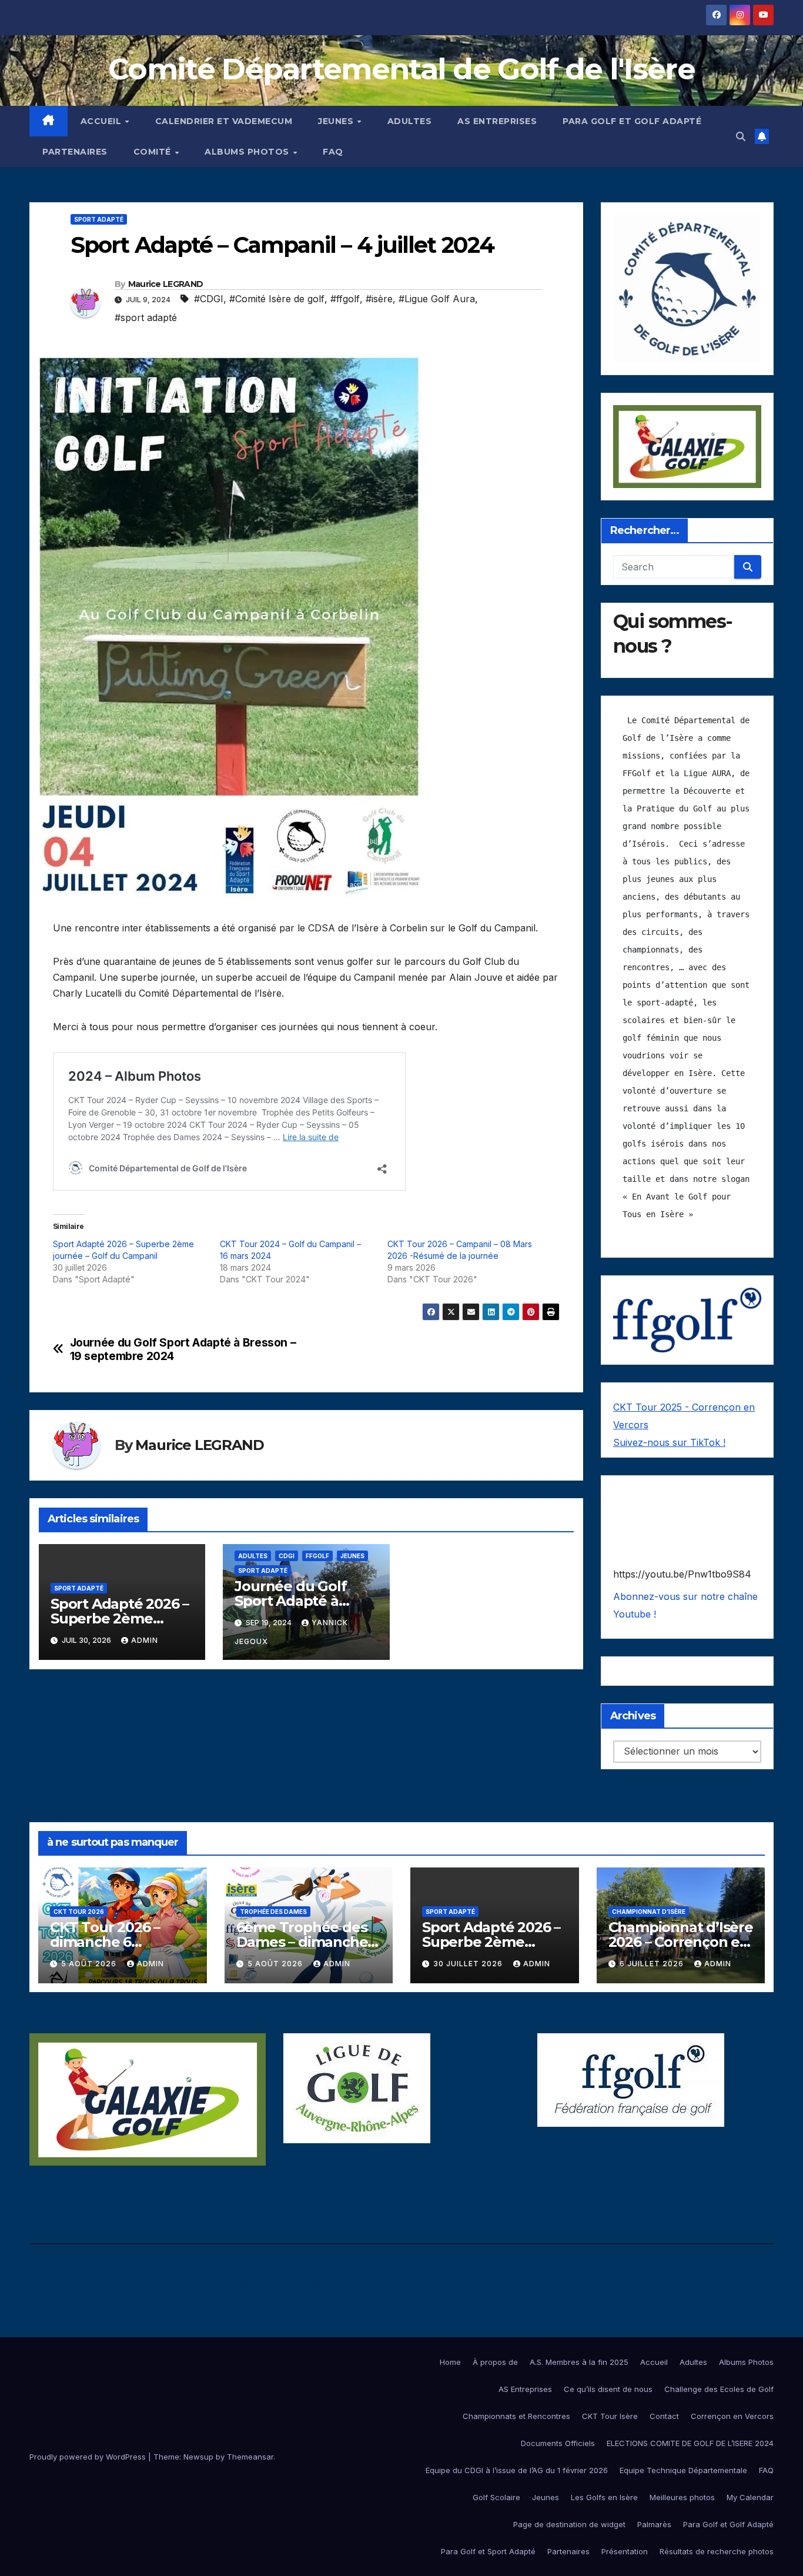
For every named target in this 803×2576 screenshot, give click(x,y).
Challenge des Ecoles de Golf (719, 2389)
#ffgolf (345, 299)
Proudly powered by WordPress (89, 2457)
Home (450, 2362)
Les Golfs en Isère (604, 2497)
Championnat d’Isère (649, 1912)
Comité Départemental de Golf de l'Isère (401, 69)
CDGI (287, 1556)
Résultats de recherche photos (717, 2551)
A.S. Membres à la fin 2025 (579, 2362)
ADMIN (145, 1640)
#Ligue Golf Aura (437, 299)
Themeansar (250, 2457)
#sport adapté (146, 318)
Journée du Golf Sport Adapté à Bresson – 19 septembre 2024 (183, 1349)
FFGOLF (317, 1556)
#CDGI (209, 299)
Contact (664, 2416)
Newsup (198, 2457)
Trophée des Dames (273, 1912)
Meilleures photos (682, 2497)
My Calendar (750, 2497)
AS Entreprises (497, 121)
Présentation (625, 2551)
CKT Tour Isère (610, 2416)
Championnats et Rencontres (516, 2416)
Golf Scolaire (496, 2497)
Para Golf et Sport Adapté (488, 2551)
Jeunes (337, 121)
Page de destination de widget (569, 2524)
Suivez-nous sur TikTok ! (669, 1442)
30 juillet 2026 (469, 1964)
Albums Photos (248, 152)
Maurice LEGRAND (166, 284)
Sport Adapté (99, 219)
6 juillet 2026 (653, 1964)
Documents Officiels (558, 2443)
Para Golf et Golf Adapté (632, 121)
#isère (379, 299)
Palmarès (654, 2524)
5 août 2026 (90, 1964)
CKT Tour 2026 (79, 1912)
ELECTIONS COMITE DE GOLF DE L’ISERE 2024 (690, 2443)
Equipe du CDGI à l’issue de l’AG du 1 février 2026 (517, 2470)
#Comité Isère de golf (277, 299)
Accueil (102, 121)
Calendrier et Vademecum (224, 121)
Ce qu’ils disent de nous (608, 2389)
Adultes (410, 121)
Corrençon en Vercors (732, 2416)
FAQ (333, 152)
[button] (741, 136)
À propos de (495, 2362)
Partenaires (75, 152)
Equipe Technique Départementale (683, 2470)
